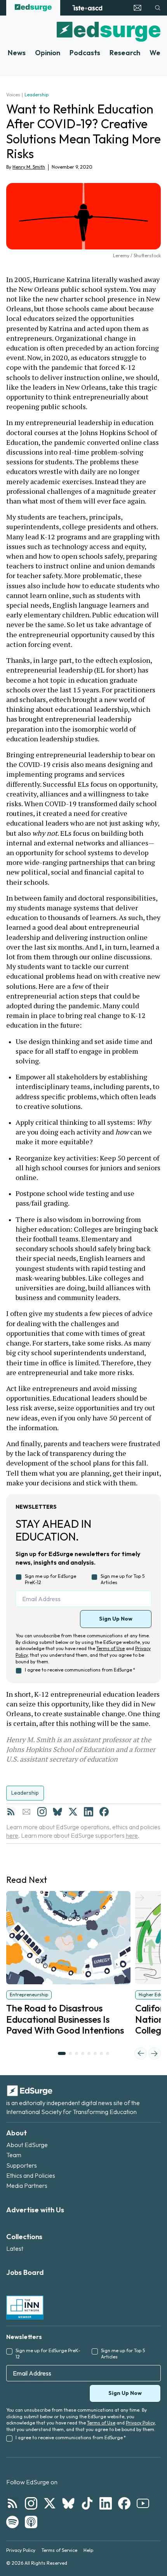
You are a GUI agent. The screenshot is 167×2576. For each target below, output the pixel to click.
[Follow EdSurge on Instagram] (31, 2503)
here (12, 1835)
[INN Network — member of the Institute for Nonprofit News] (25, 2308)
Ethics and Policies (31, 2175)
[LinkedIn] (89, 1812)
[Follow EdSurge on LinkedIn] (106, 2503)
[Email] (26, 1812)
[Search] (158, 8)
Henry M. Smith (29, 167)
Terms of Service (59, 2550)
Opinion (48, 53)
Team (14, 2155)
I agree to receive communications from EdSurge (80, 1670)
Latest (15, 2248)
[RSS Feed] (11, 1812)
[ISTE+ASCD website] (87, 8)
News (17, 53)
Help (88, 2550)
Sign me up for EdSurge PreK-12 (50, 1579)
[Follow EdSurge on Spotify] (12, 2522)
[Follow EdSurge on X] (50, 2503)
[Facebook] (104, 1812)
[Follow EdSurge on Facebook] (124, 2503)
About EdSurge (27, 2145)
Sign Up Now (116, 1619)
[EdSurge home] (33, 8)
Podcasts (85, 53)
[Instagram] (42, 1812)
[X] (73, 1812)
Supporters (22, 2165)
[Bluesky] (57, 1812)
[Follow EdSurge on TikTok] (87, 2503)
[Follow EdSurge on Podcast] (31, 2522)
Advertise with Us (35, 2210)
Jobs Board (25, 2272)
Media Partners (27, 2186)
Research (125, 53)
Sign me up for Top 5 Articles (123, 1579)
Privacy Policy (140, 2423)
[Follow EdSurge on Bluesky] (68, 2503)
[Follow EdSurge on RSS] (12, 2503)
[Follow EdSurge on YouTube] (143, 2503)
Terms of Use (110, 1648)
